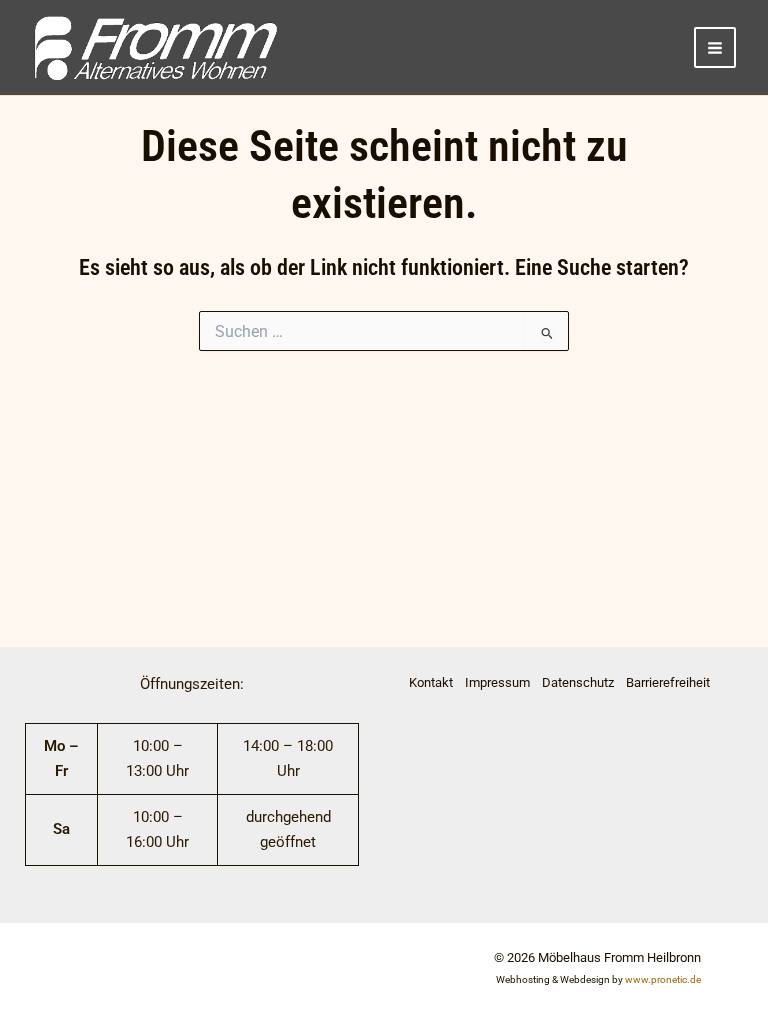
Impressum (497, 682)
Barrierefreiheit (668, 682)
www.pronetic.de (663, 979)
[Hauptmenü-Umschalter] (715, 48)
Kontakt (431, 682)
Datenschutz (578, 682)
